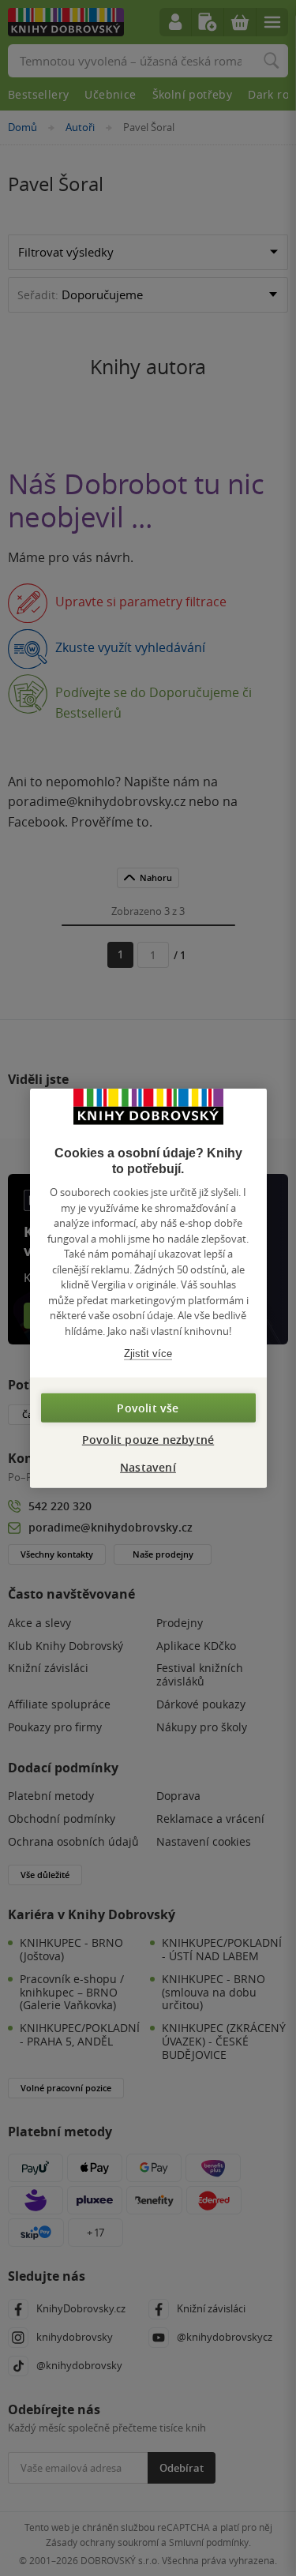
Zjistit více (148, 1354)
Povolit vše (148, 1407)
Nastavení (148, 1466)
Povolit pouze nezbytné (148, 1439)
